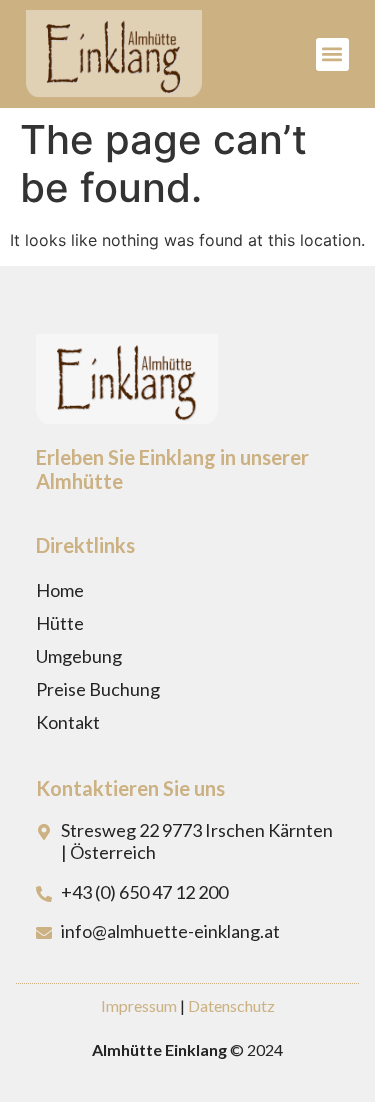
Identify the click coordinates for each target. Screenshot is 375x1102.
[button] (332, 54)
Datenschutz (231, 1005)
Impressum (139, 1005)
